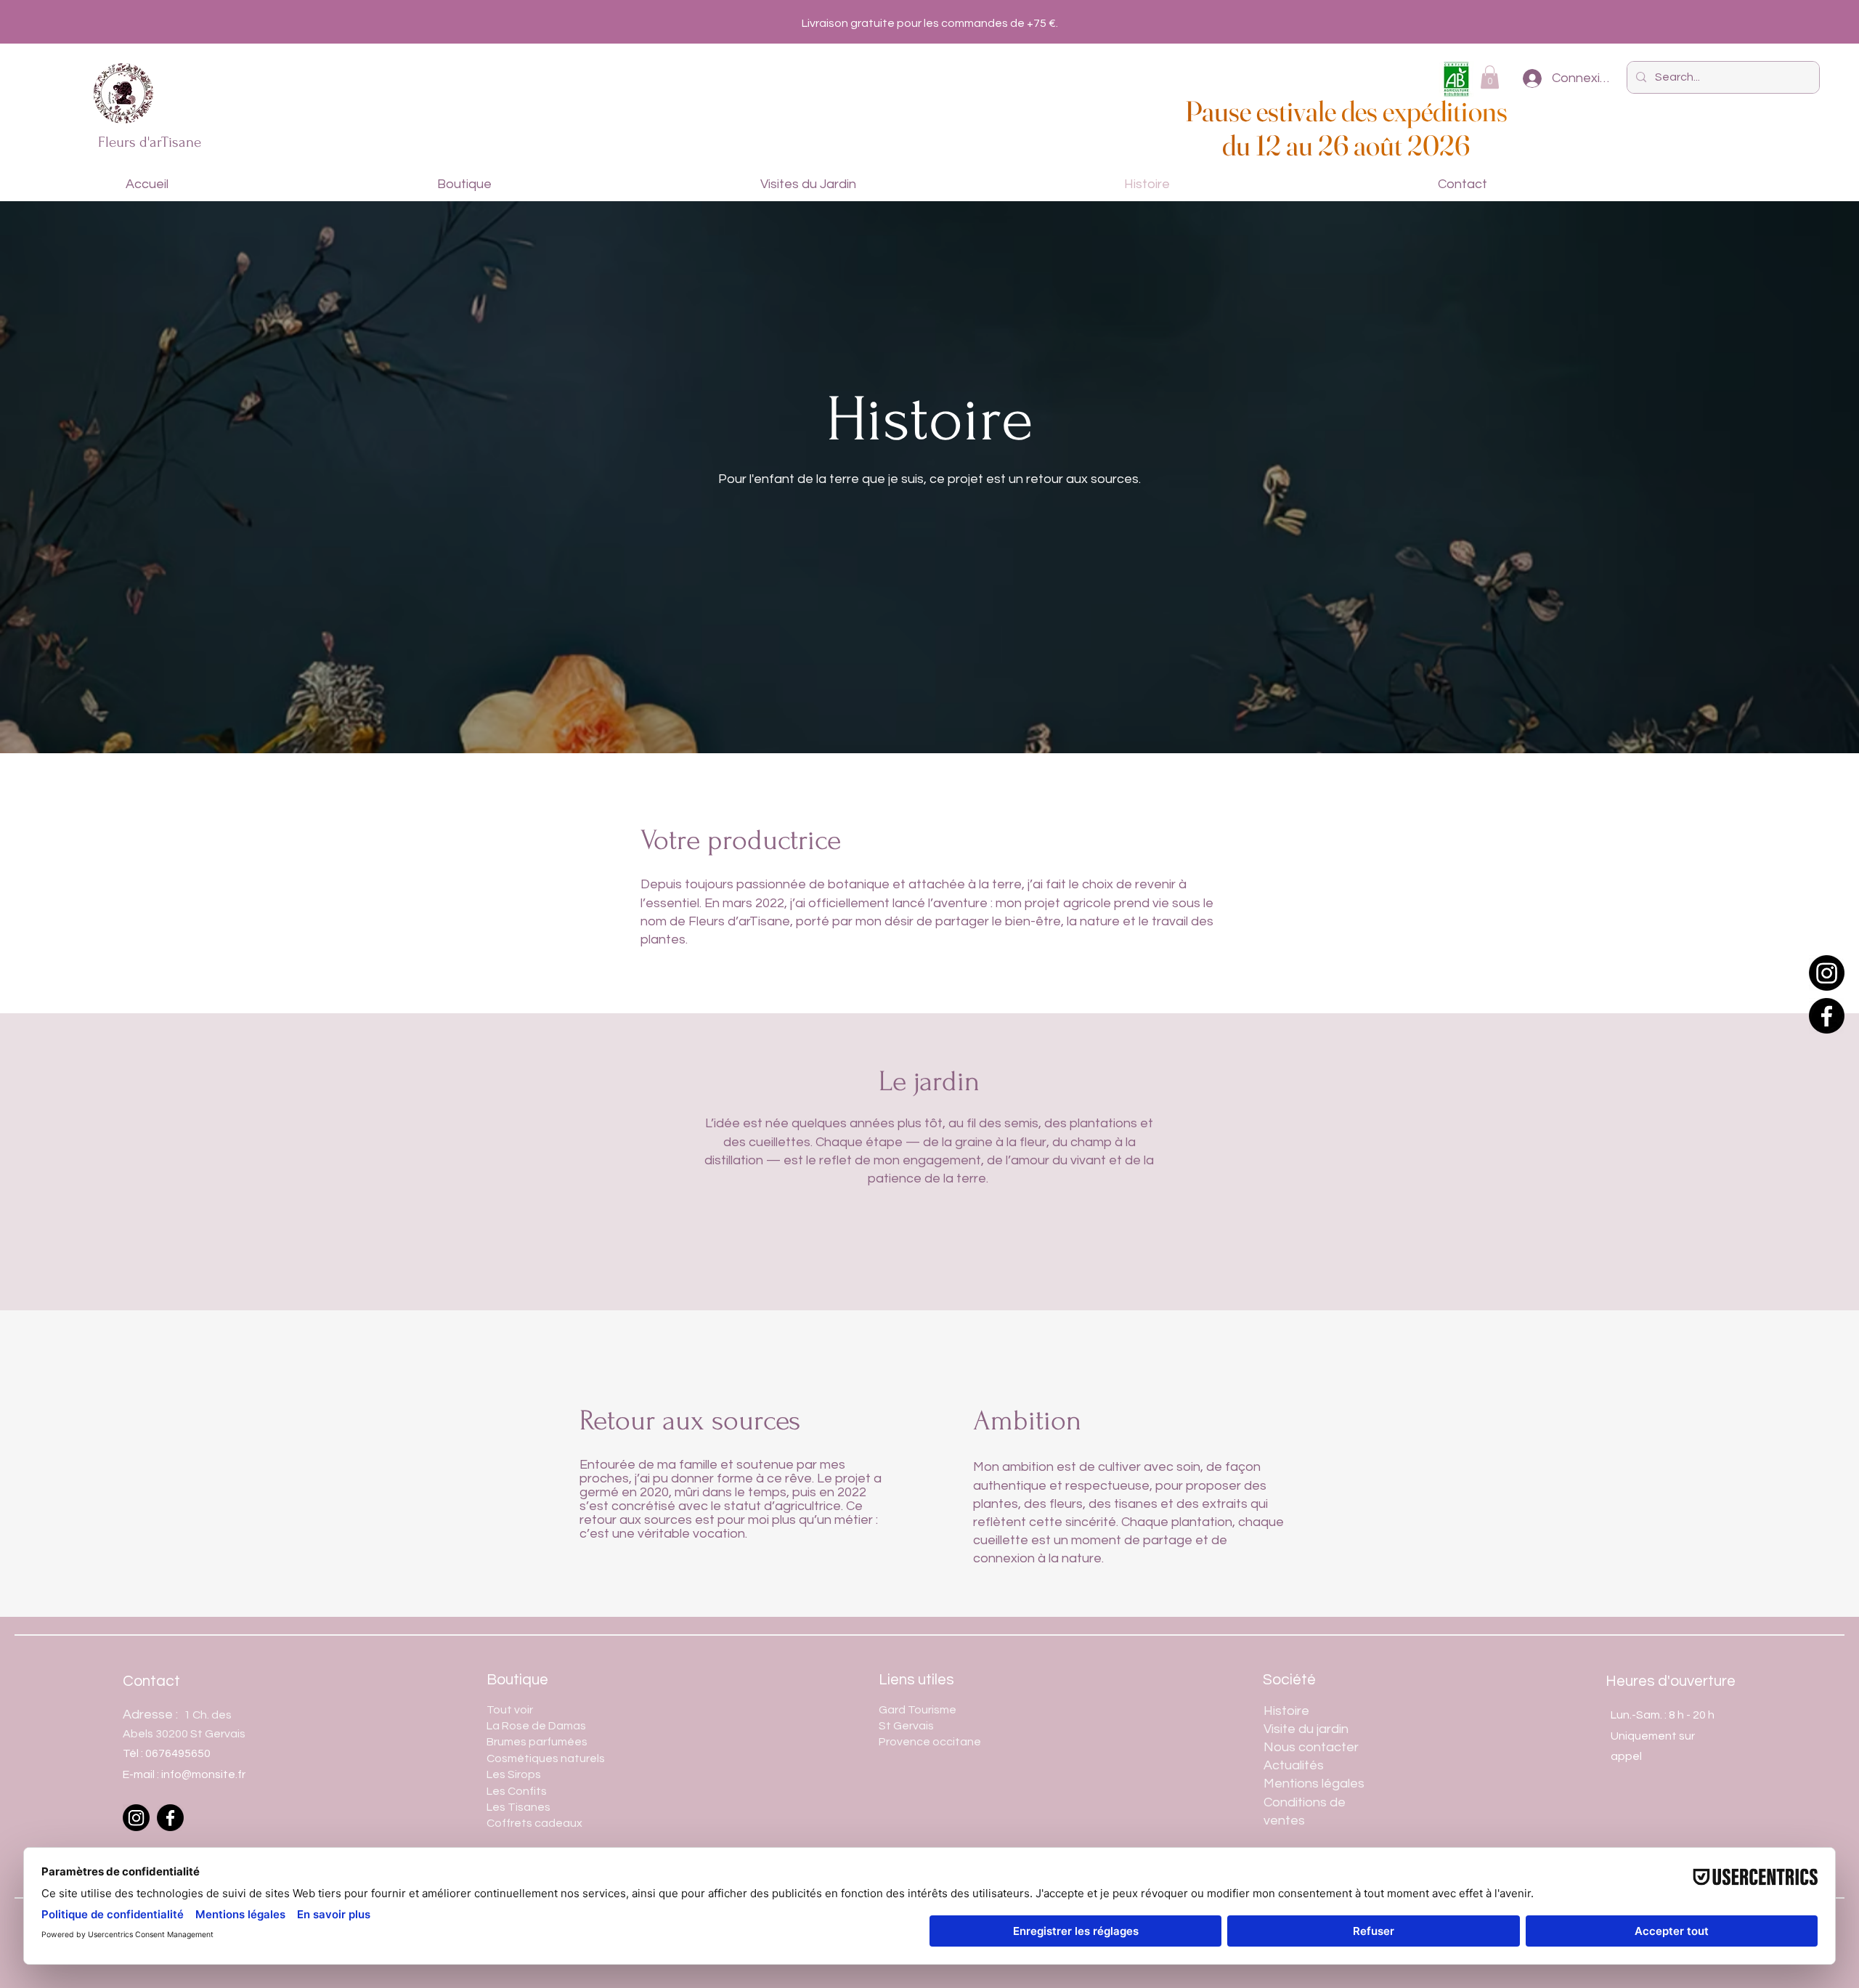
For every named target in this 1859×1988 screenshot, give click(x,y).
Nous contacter (1311, 1747)
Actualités (1294, 1765)
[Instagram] (1827, 973)
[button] (1490, 77)
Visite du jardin (1306, 1729)
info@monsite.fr (203, 1774)
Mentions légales (1315, 1784)
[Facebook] (1827, 1016)
